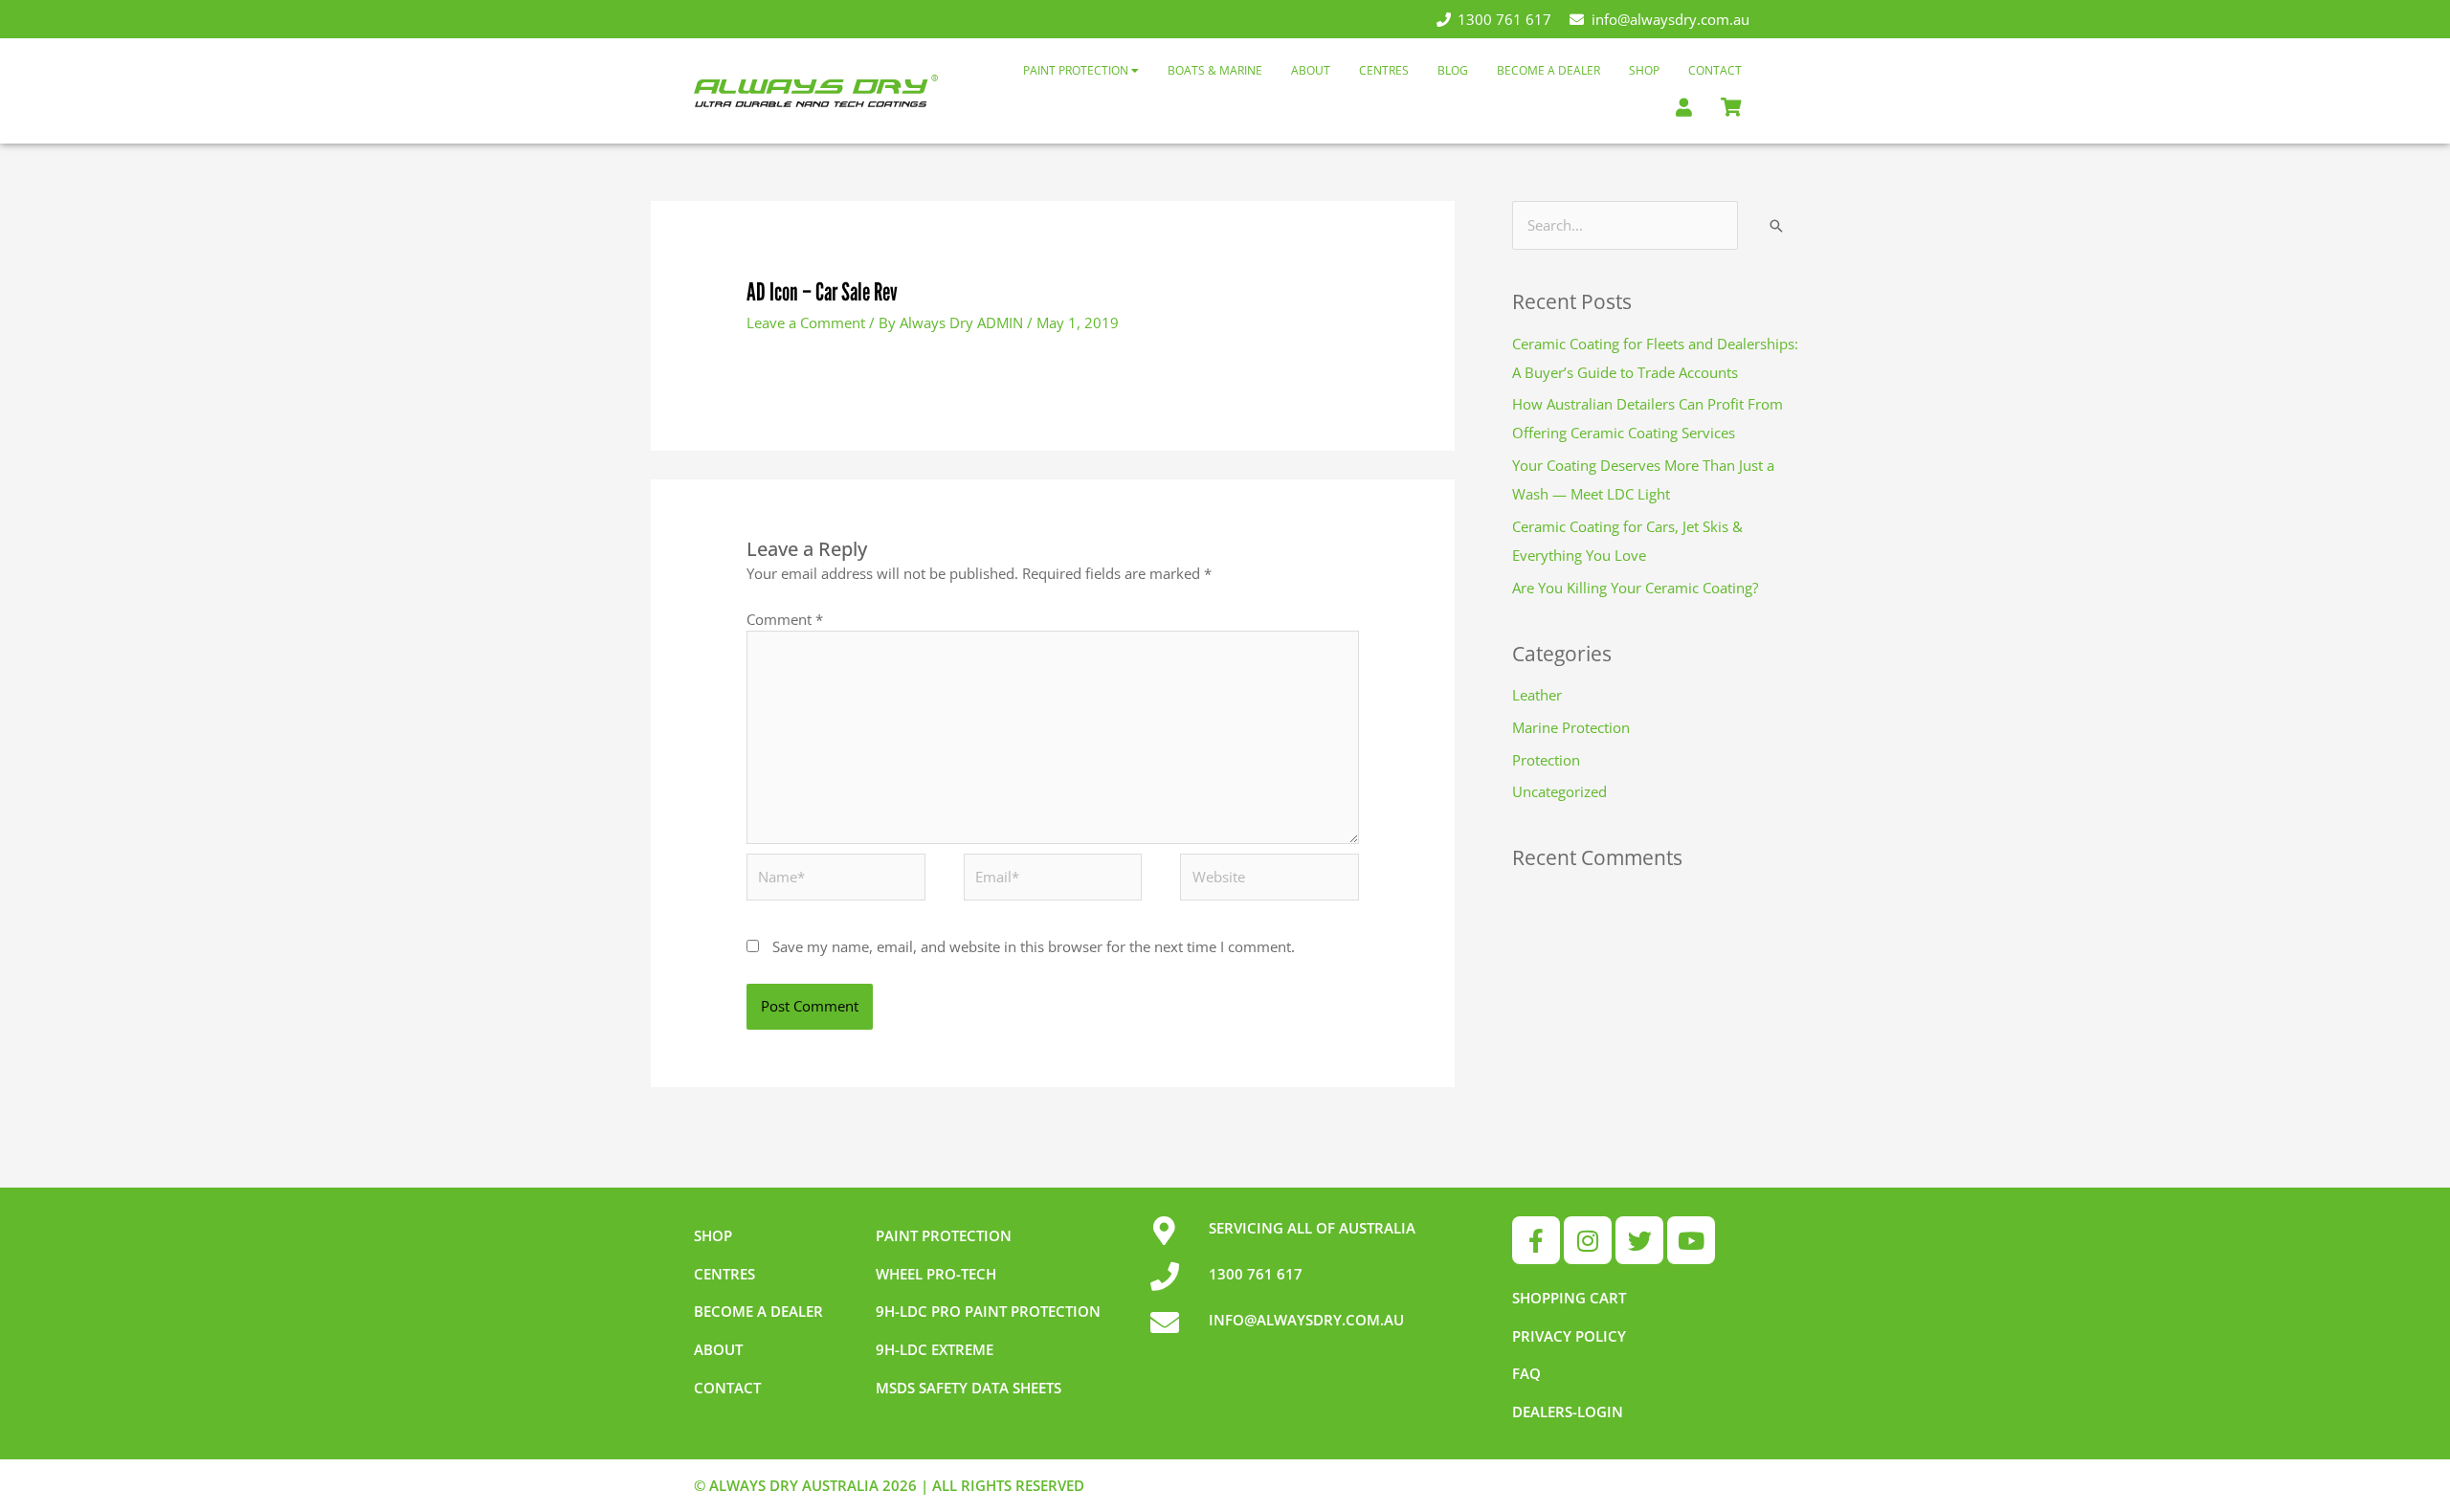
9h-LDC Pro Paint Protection (988, 1311)
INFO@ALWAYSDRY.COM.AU (1306, 1320)
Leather (1537, 695)
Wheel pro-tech (936, 1274)
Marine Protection (1571, 727)
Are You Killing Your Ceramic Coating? (1635, 588)
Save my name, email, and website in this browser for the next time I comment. (1034, 946)
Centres (1384, 70)
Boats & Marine (1215, 70)
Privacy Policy (1569, 1336)
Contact (1715, 70)
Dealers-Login (1568, 1412)
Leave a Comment (806, 322)
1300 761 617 (1504, 19)
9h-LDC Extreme (935, 1349)
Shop (1644, 70)
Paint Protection (1077, 70)
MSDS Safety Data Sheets (969, 1388)
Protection (1546, 760)
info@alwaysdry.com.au (1670, 19)
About (1311, 70)
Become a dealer (758, 1311)
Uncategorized (1559, 791)
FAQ (1526, 1373)
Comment (785, 619)
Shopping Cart (1569, 1298)
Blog (1453, 70)
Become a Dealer (1548, 70)
